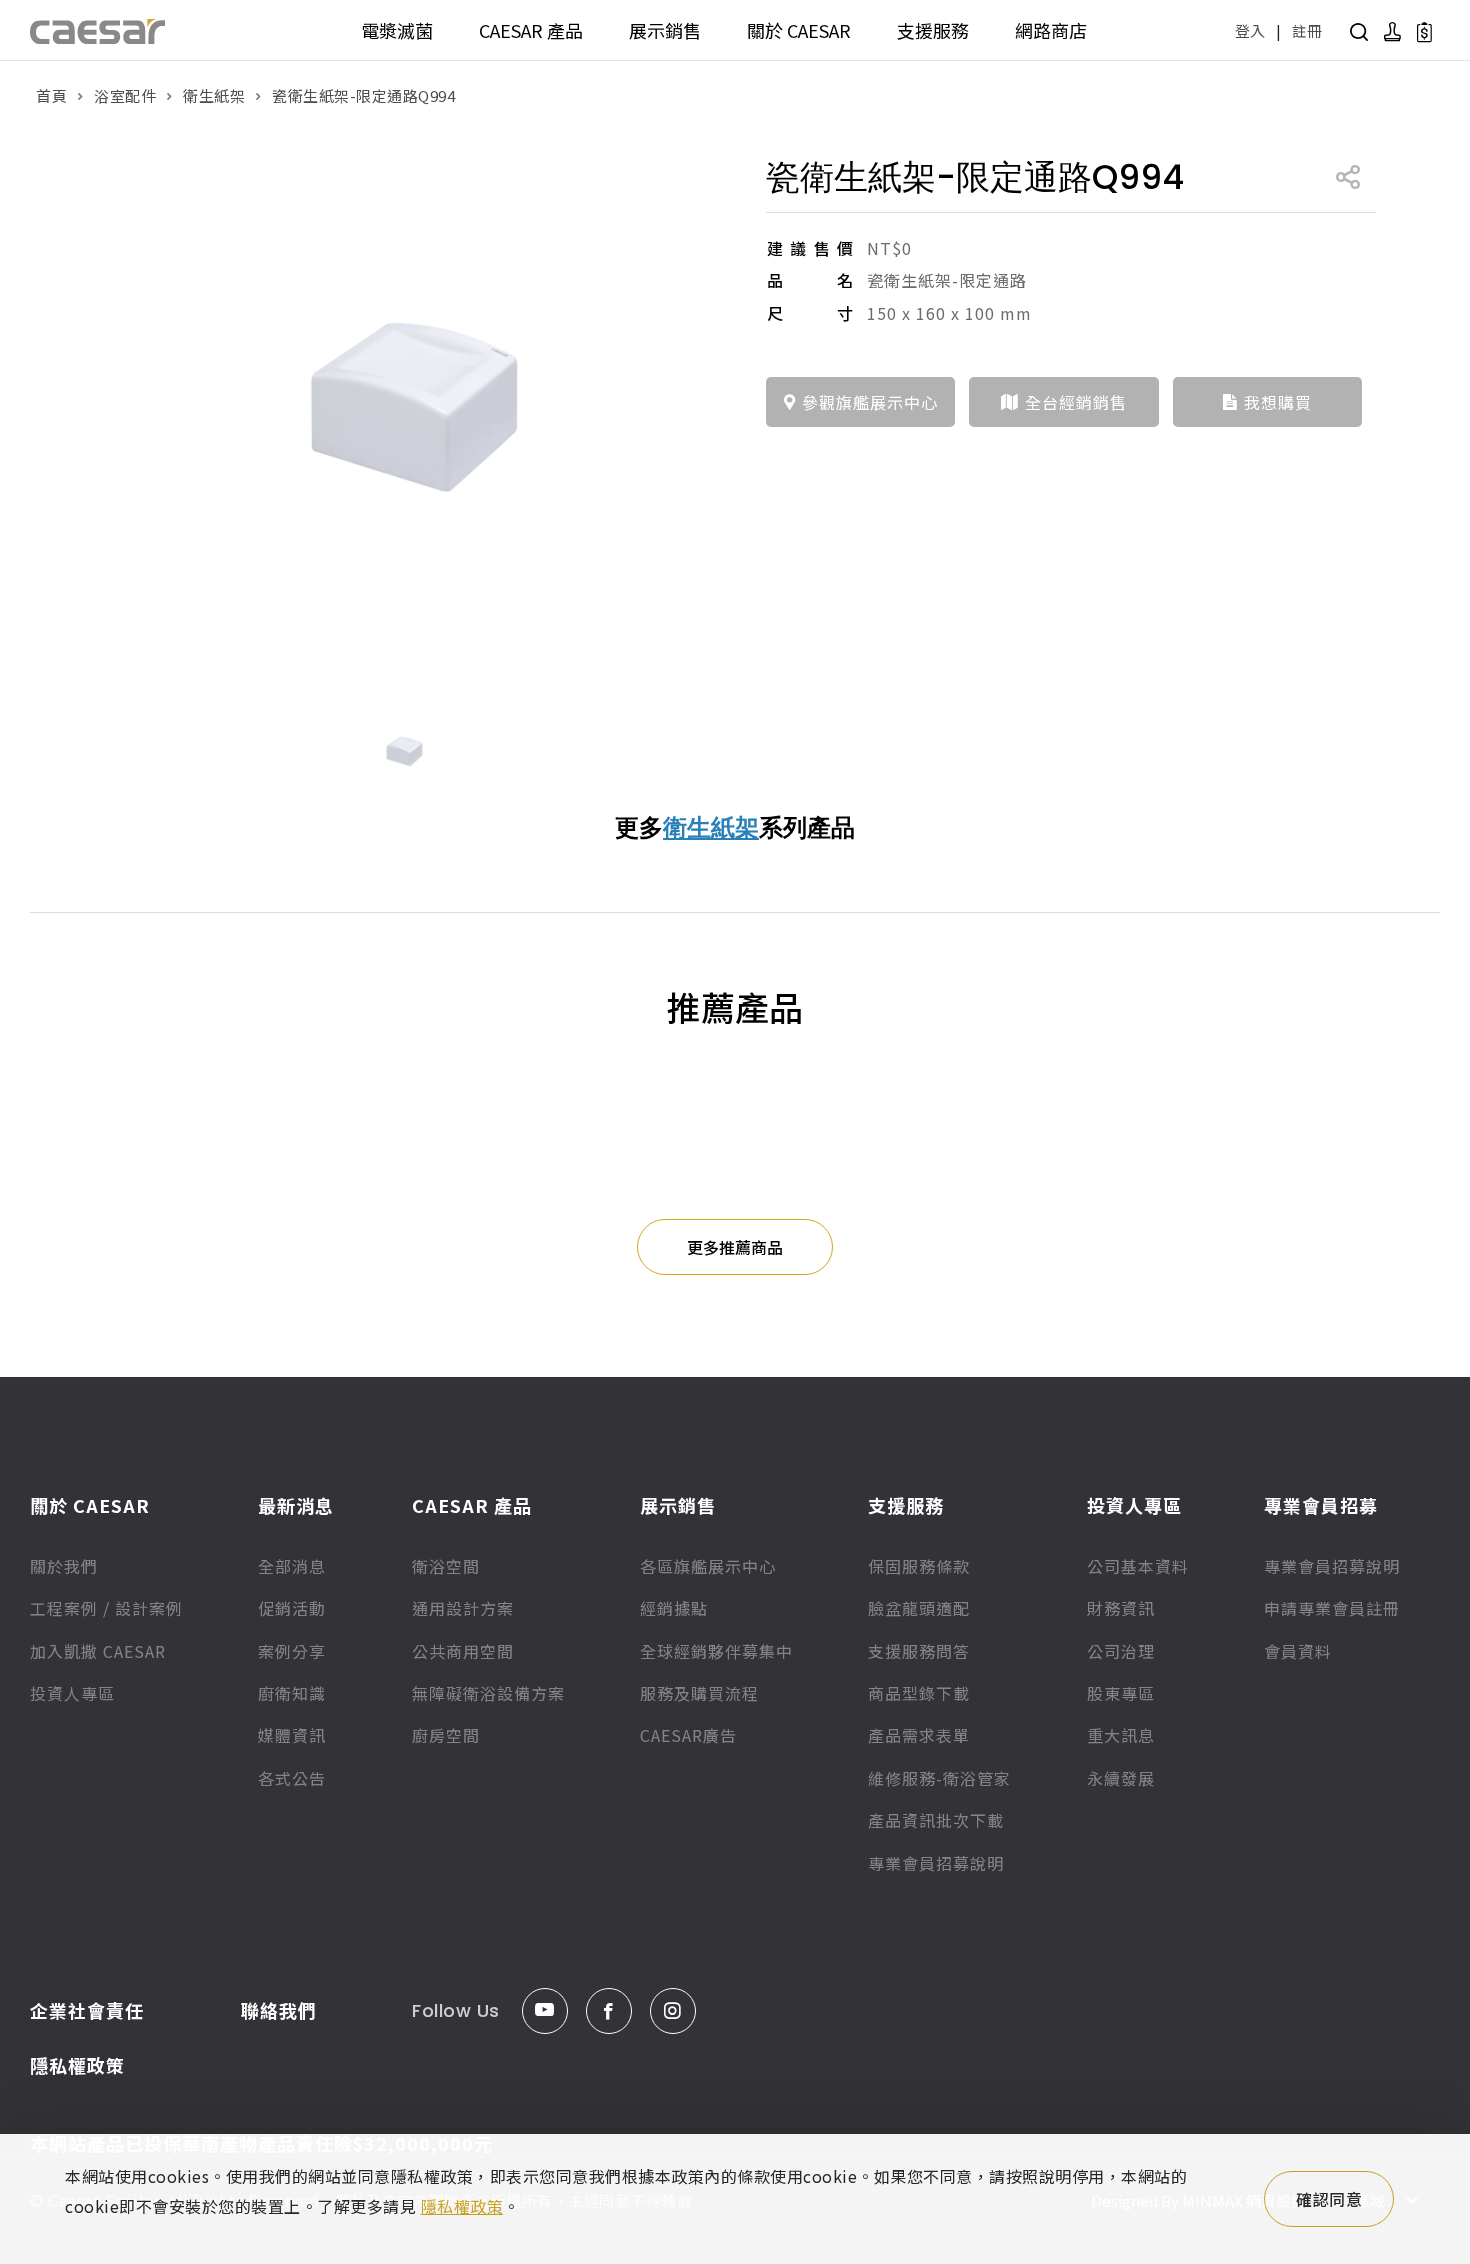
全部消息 (292, 1566)
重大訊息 (1121, 1735)
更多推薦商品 (735, 1247)
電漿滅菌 (397, 30)
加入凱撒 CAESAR (98, 1651)
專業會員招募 (1321, 1505)
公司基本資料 (1138, 1566)
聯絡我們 (279, 2010)
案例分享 (292, 1651)
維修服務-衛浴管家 (939, 1778)
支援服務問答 (919, 1651)
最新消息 (296, 1505)
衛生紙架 (214, 95)
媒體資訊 (292, 1735)
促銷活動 (292, 1608)
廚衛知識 (292, 1693)
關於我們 (64, 1566)
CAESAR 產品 (531, 30)
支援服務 (933, 30)
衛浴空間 (446, 1566)
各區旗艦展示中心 (708, 1566)
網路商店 (1051, 30)
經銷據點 (674, 1608)
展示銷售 (665, 30)
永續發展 (1121, 1778)
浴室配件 (125, 95)
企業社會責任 (87, 2010)
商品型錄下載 (919, 1693)
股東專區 (1121, 1693)
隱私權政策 (77, 2065)
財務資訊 (1121, 1608)
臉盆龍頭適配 (919, 1608)
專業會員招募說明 (936, 1863)
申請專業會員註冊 (1332, 1608)
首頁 (51, 95)
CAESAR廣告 (688, 1735)
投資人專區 (72, 1693)
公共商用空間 (463, 1651)
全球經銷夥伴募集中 (716, 1651)
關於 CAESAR (799, 30)
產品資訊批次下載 (936, 1820)
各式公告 (292, 1778)
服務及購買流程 (699, 1693)
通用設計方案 (463, 1608)
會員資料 (1298, 1651)
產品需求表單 (919, 1735)
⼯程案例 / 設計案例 (106, 1608)
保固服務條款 (919, 1566)
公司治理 (1121, 1651)
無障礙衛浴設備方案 (488, 1693)
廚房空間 (446, 1735)
